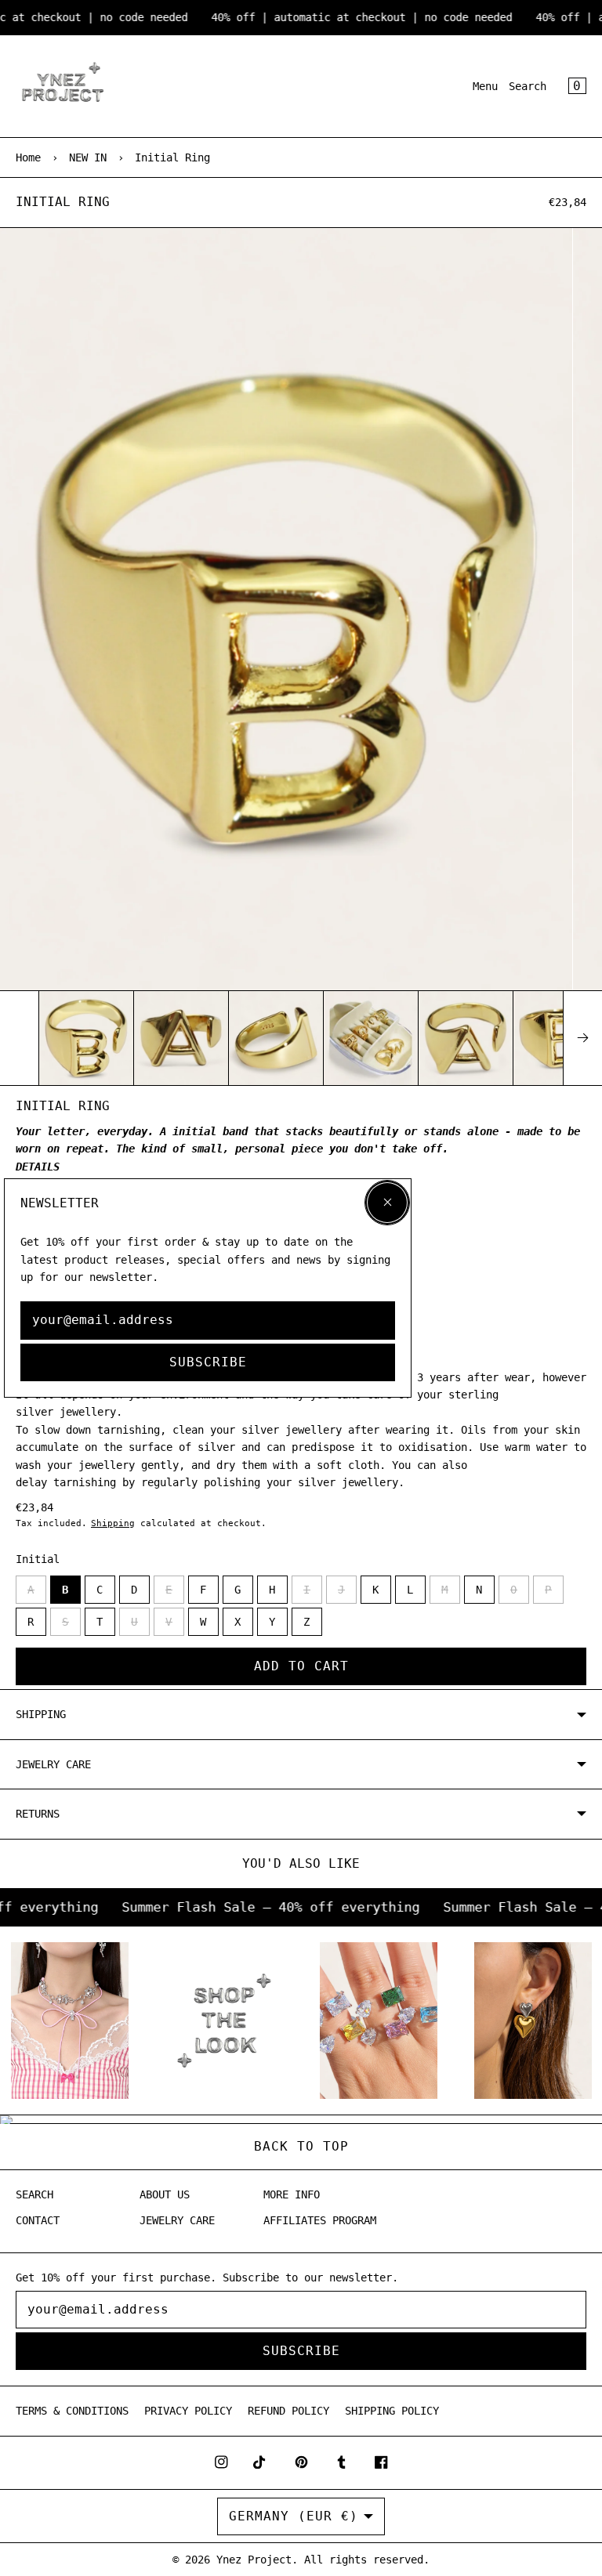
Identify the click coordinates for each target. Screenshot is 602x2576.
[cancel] (387, 1203)
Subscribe (208, 1362)
